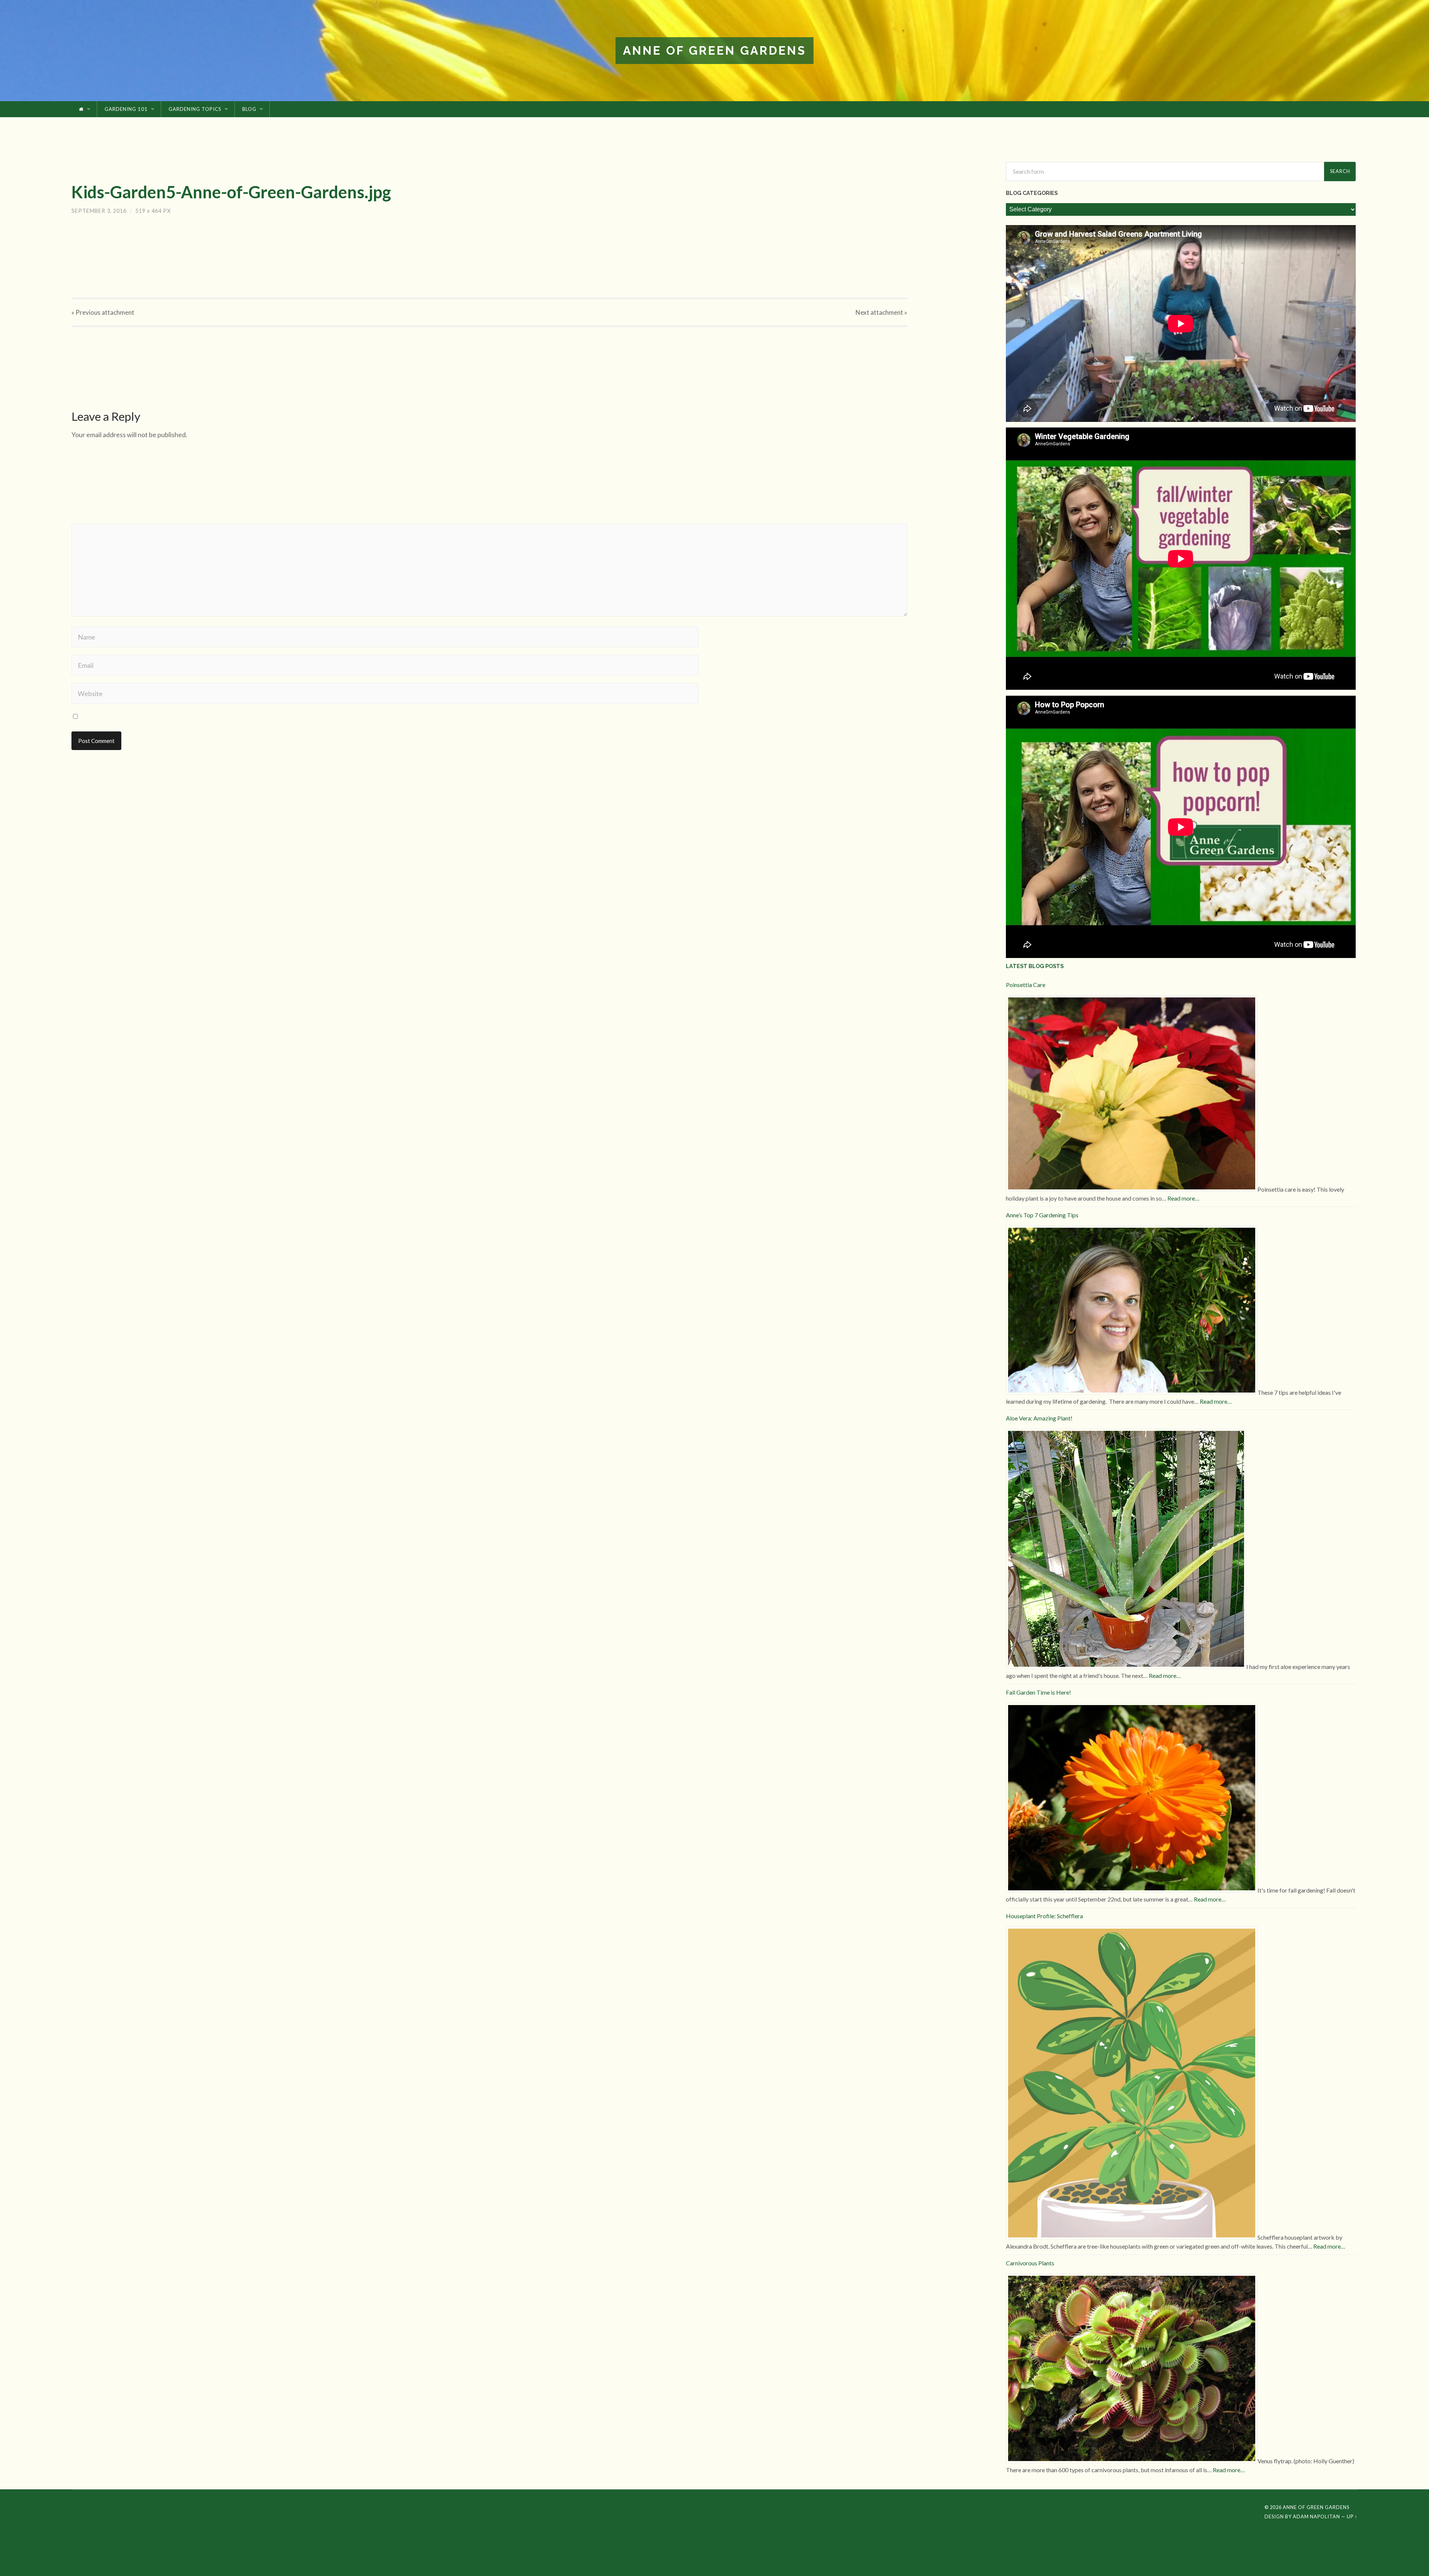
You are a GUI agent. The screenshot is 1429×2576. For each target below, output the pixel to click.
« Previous (103, 312)
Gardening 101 (126, 109)
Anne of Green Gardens (714, 50)
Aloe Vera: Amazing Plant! (1039, 1418)
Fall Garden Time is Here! (1038, 1692)
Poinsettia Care (1026, 985)
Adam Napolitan (1316, 2516)
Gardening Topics (195, 109)
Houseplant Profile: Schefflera (1044, 1916)
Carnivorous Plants (1030, 2263)
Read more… (1183, 1198)
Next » (881, 312)
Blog (249, 109)
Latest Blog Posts (1035, 966)
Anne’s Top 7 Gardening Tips (1042, 1215)
